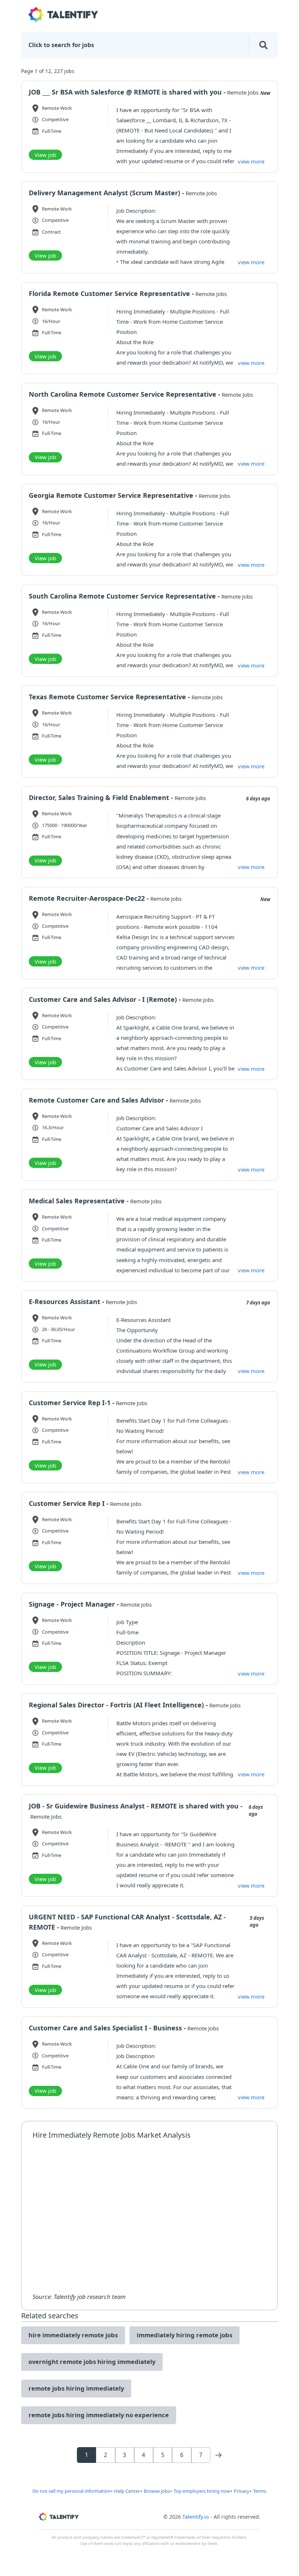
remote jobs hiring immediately (76, 2388)
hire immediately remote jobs (73, 2335)
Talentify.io (196, 2517)
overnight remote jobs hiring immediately (92, 2362)
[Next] (218, 2455)
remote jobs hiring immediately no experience (99, 2415)
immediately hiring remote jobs (185, 2335)
